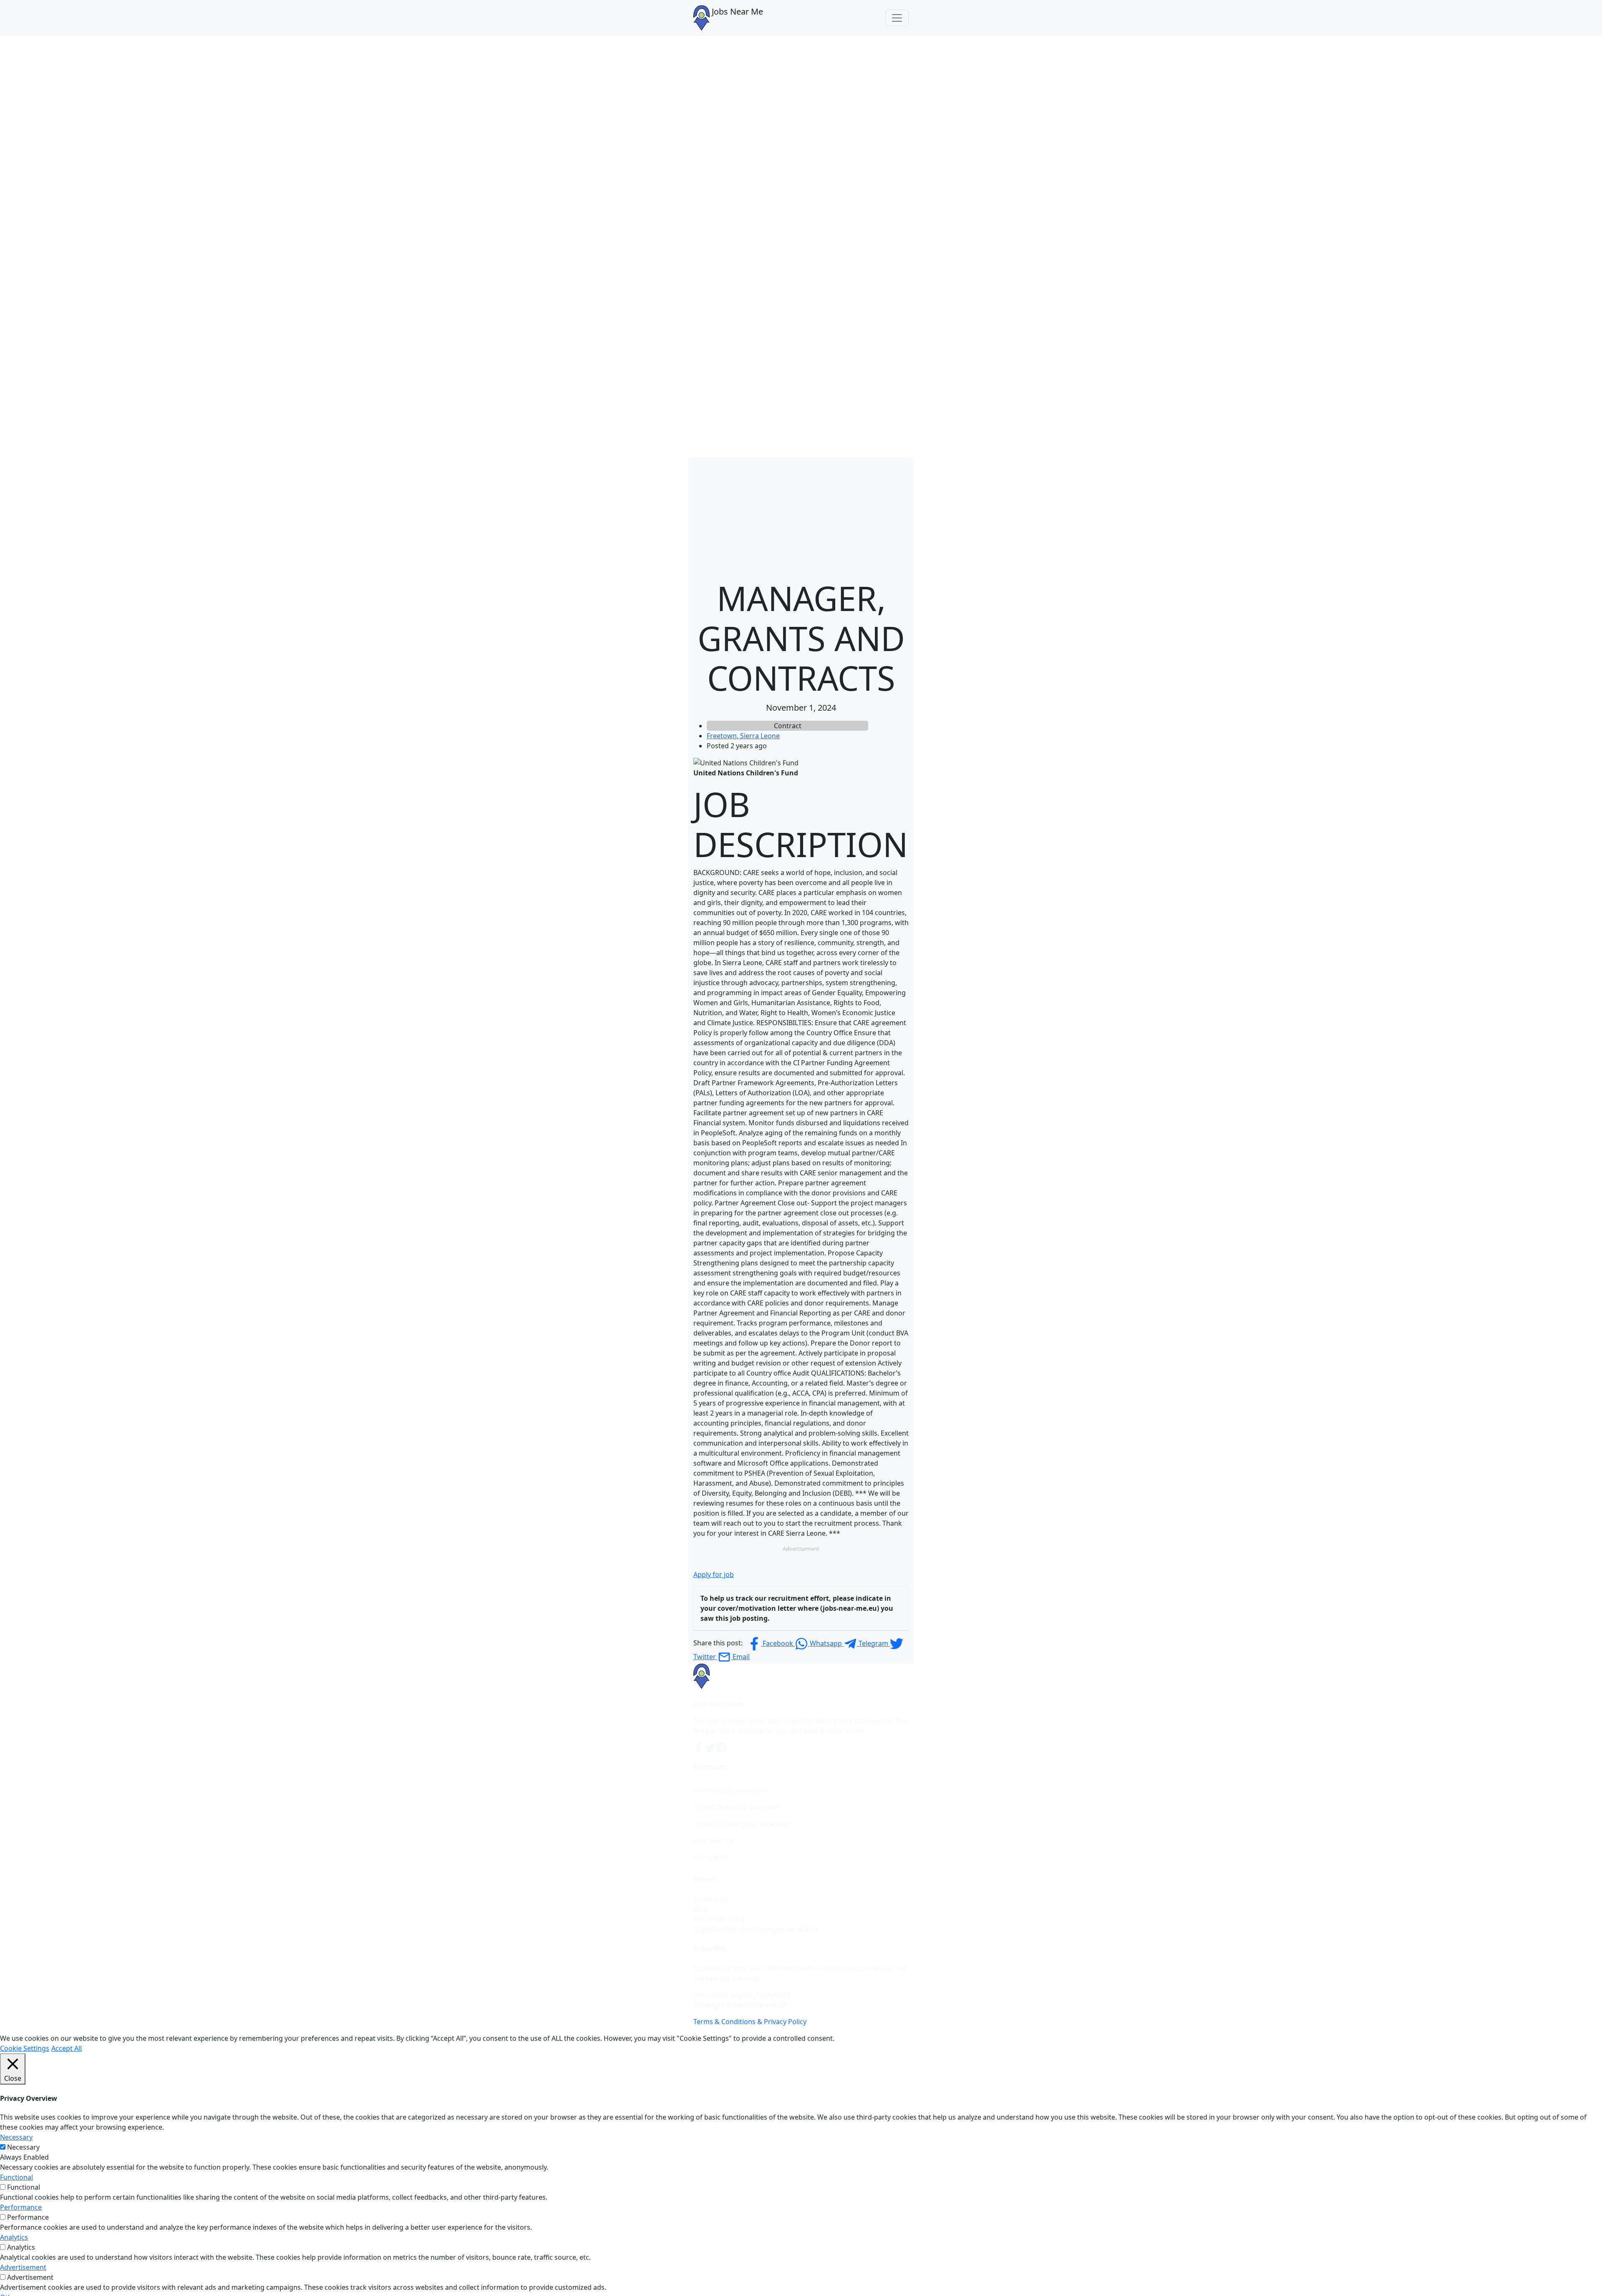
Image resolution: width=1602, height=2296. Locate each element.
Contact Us (711, 1899)
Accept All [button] (67, 2048)
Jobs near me (714, 1840)
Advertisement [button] (23, 2267)
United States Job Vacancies (737, 1807)
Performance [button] (21, 2207)
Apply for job (714, 1574)
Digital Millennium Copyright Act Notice (756, 1929)
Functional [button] (16, 2177)
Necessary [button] (16, 2137)
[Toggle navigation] (897, 18)
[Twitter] (711, 1747)
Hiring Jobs (711, 1857)
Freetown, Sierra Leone (743, 736)
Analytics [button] (14, 2237)
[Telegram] (722, 1747)
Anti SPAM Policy (719, 1919)
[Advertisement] (801, 516)
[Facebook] (699, 1747)
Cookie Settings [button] (25, 2048)
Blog (700, 1909)
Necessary (23, 2147)
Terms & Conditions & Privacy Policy (750, 2022)
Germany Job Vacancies (730, 1790)
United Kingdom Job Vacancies (742, 1823)
